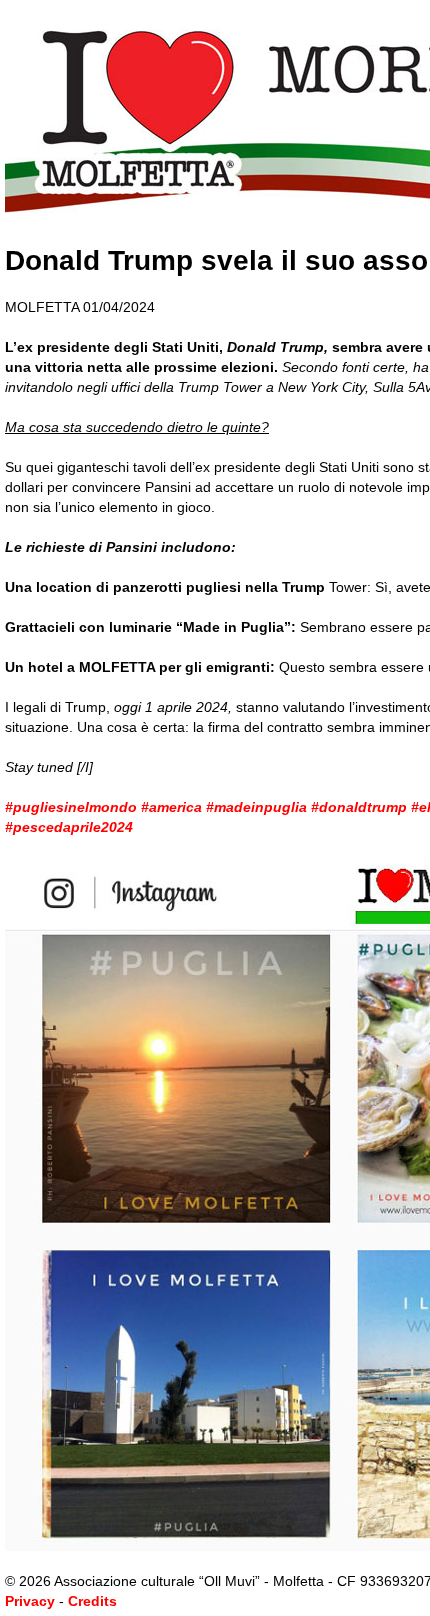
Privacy (30, 1601)
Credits (92, 1601)
